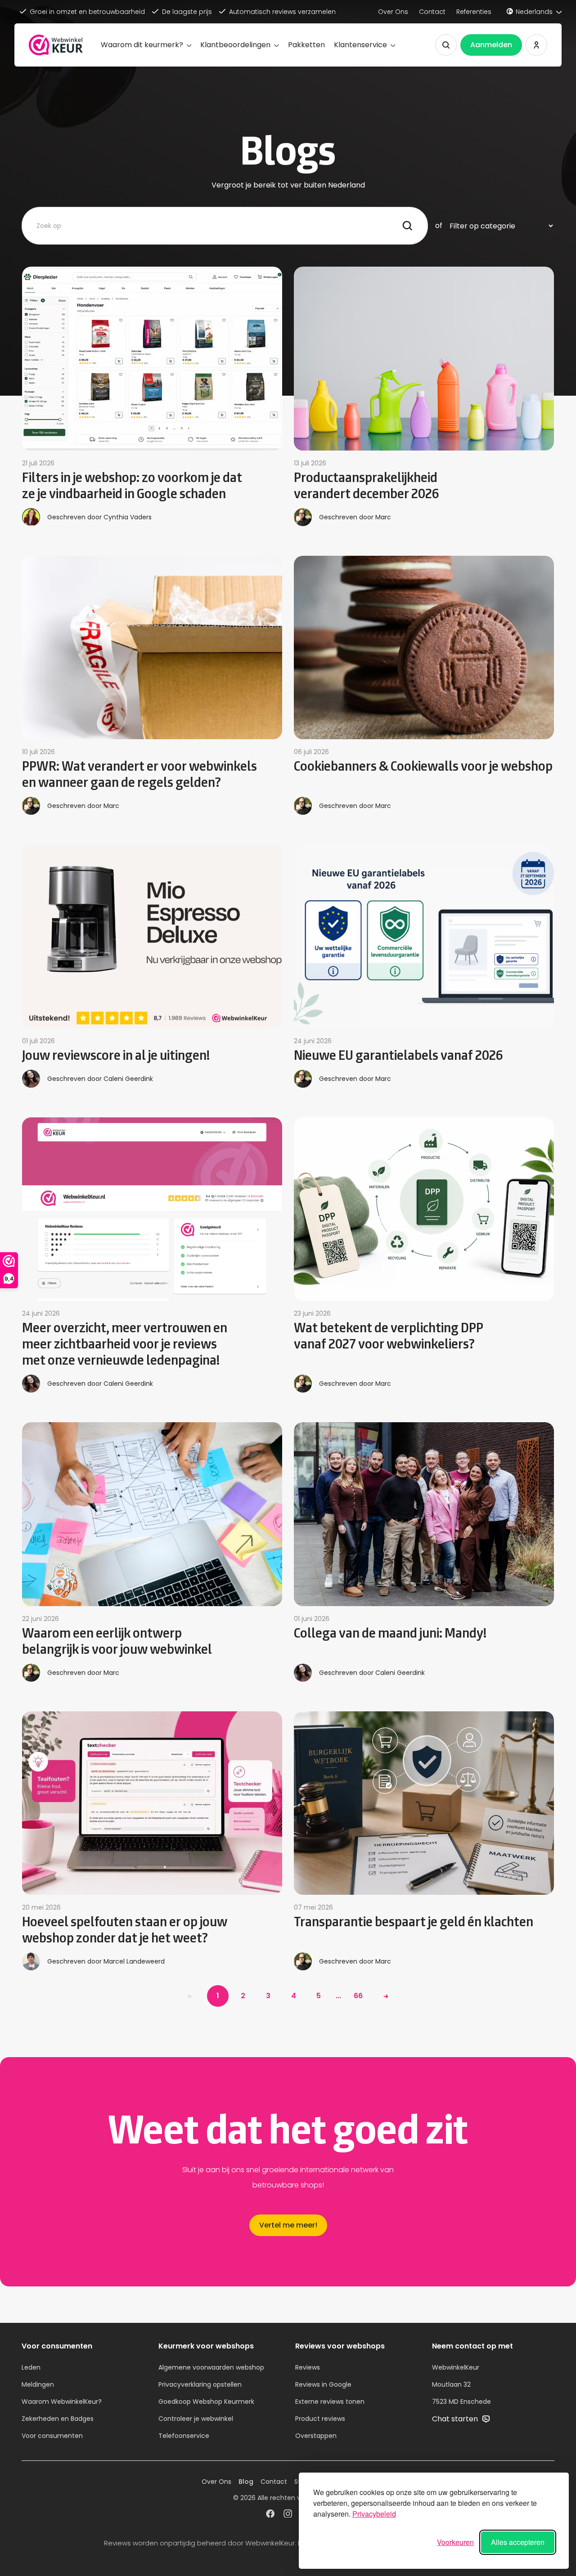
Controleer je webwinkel (196, 2419)
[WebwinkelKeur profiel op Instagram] (288, 2515)
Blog (246, 2482)
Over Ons (393, 12)
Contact (432, 12)
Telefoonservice (184, 2436)
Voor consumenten (52, 2436)
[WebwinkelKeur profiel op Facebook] (270, 2515)
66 (358, 1996)
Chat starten (456, 2419)
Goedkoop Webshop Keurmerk (206, 2402)
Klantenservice (360, 45)
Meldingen (38, 2384)
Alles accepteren (518, 2542)
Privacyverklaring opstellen (200, 2384)
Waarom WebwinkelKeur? (62, 2402)
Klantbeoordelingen (235, 45)
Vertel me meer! (288, 2225)
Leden (31, 2367)
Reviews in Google (323, 2384)
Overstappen (316, 2436)
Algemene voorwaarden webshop (211, 2367)
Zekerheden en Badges (58, 2419)
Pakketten (306, 45)
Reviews (308, 2367)
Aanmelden (491, 45)
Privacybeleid (374, 2514)
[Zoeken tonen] (446, 45)
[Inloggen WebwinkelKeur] (536, 45)
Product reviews (320, 2419)
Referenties (474, 12)
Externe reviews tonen (330, 2402)
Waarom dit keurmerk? (142, 45)
